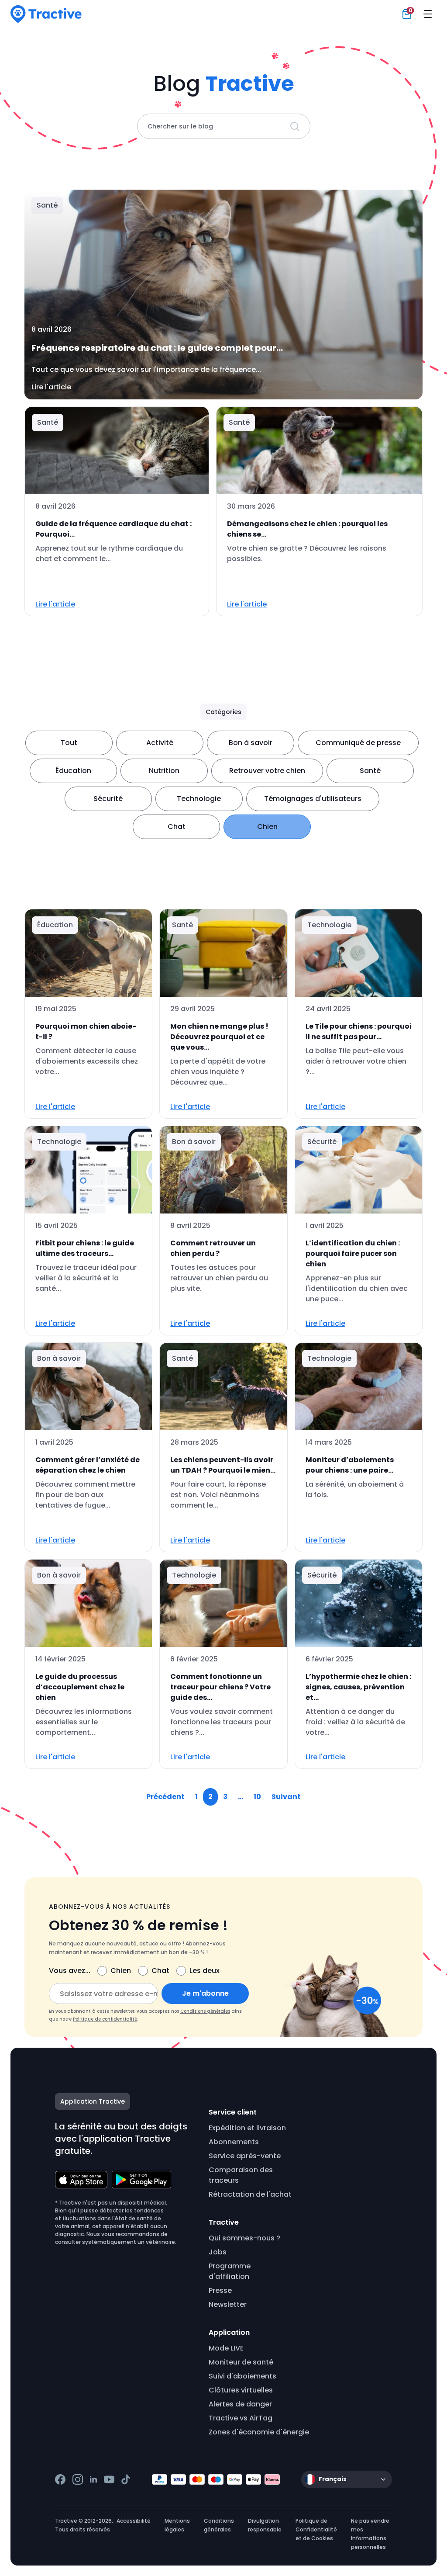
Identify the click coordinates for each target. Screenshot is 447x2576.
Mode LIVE (226, 2348)
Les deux (205, 1971)
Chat (177, 827)
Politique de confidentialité (105, 2019)
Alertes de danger (240, 2404)
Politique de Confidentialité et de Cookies (316, 2529)
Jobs (218, 2252)
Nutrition (164, 771)
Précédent (165, 1797)
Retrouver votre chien (267, 771)
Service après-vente (245, 2156)
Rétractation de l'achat (250, 2194)
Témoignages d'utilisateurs (313, 799)
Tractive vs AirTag (241, 2418)
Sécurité (108, 799)
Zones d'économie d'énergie (259, 2432)
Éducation (73, 771)
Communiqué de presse (358, 743)
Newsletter (228, 2304)
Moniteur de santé (241, 2362)
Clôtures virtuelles (241, 2390)
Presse (220, 2290)
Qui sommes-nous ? (244, 2238)
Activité (160, 743)
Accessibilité (134, 2521)
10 (257, 1797)
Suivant (286, 1797)
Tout (69, 743)
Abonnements (234, 2142)
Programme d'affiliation (230, 2271)
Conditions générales (205, 2011)
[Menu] (428, 14)
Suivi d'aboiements (242, 2376)
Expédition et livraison (247, 2128)
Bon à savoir (251, 743)
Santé (370, 771)
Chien (267, 827)
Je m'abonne (205, 1993)
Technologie (199, 799)
